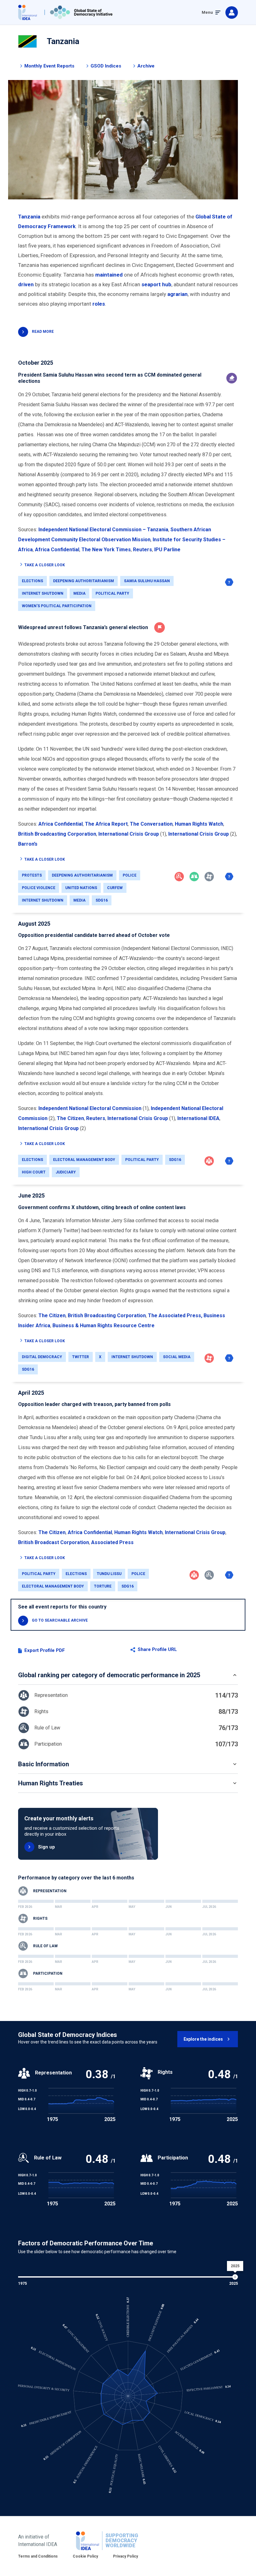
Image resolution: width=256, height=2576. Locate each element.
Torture (103, 1586)
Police (130, 875)
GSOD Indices (106, 66)
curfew (115, 888)
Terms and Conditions (38, 2556)
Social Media (177, 1357)
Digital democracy (42, 1357)
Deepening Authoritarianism (84, 581)
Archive (146, 66)
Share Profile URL (157, 1650)
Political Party (112, 593)
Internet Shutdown (43, 593)
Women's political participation (57, 606)
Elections (32, 581)
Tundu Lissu (109, 1574)
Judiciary (66, 1172)
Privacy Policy (126, 2556)
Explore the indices (203, 2039)
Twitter (81, 1357)
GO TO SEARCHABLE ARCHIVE (60, 1620)
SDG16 (102, 900)
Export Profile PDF (45, 1651)
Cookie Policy (85, 2556)
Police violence (39, 888)
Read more (43, 332)
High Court (34, 1172)
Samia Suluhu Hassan (147, 581)
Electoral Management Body (84, 1160)
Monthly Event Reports (49, 66)
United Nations (81, 888)
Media (79, 593)
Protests (32, 875)
